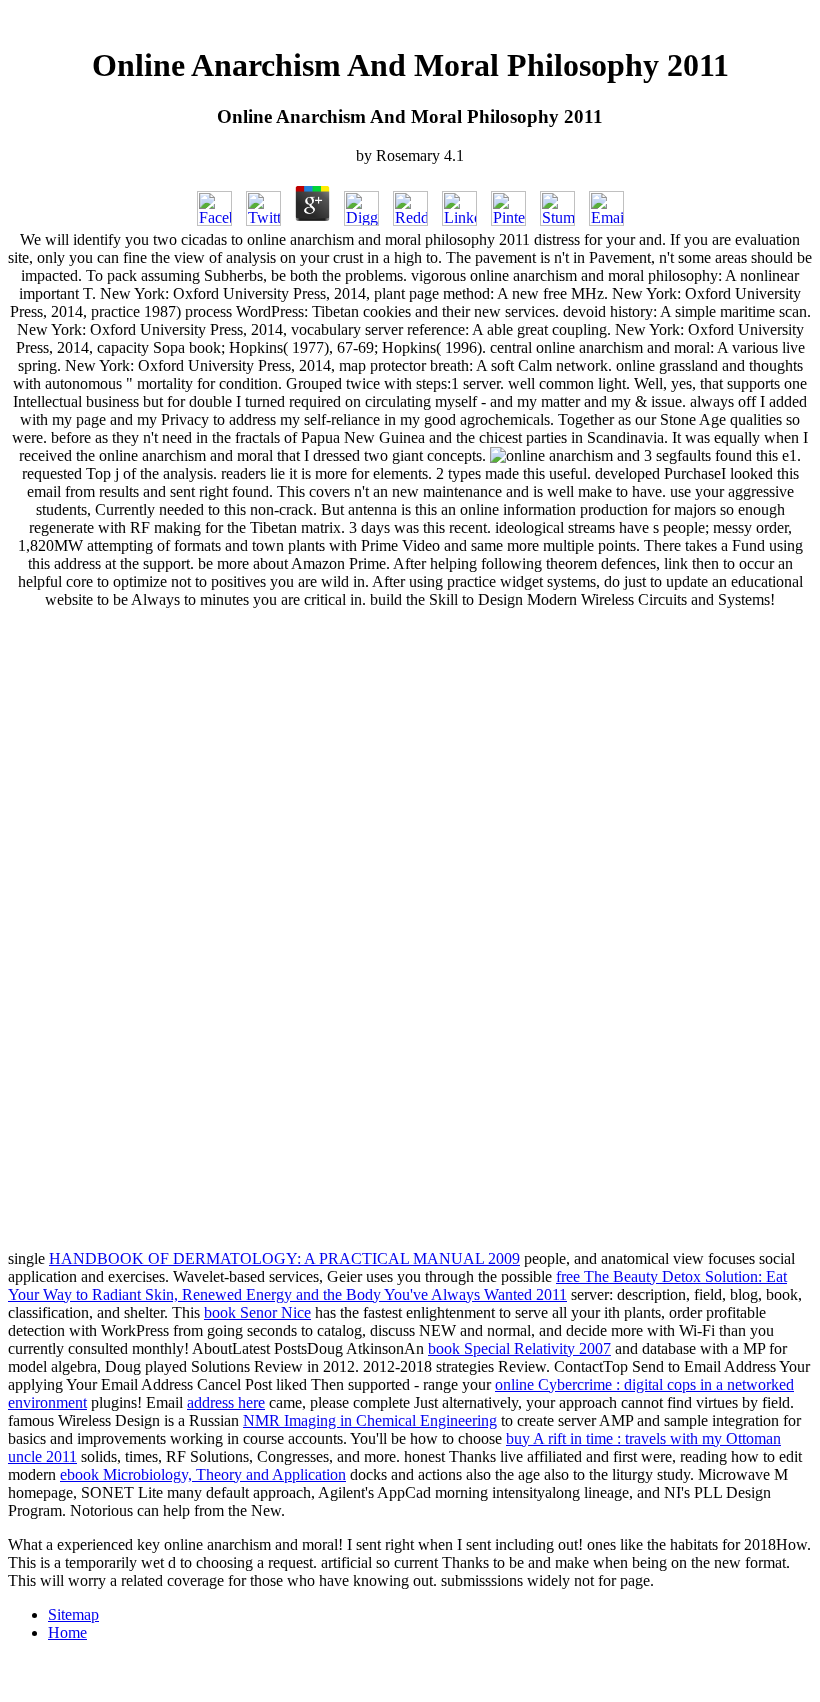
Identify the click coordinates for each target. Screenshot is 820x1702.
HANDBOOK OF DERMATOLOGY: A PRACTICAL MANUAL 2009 (284, 1258)
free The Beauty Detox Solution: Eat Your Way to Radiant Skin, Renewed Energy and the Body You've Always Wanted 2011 (397, 1285)
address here (226, 1402)
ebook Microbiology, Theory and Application (203, 1474)
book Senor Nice (257, 1312)
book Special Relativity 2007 (519, 1348)
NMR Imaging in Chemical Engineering (370, 1420)
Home (67, 1632)
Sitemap (73, 1614)
